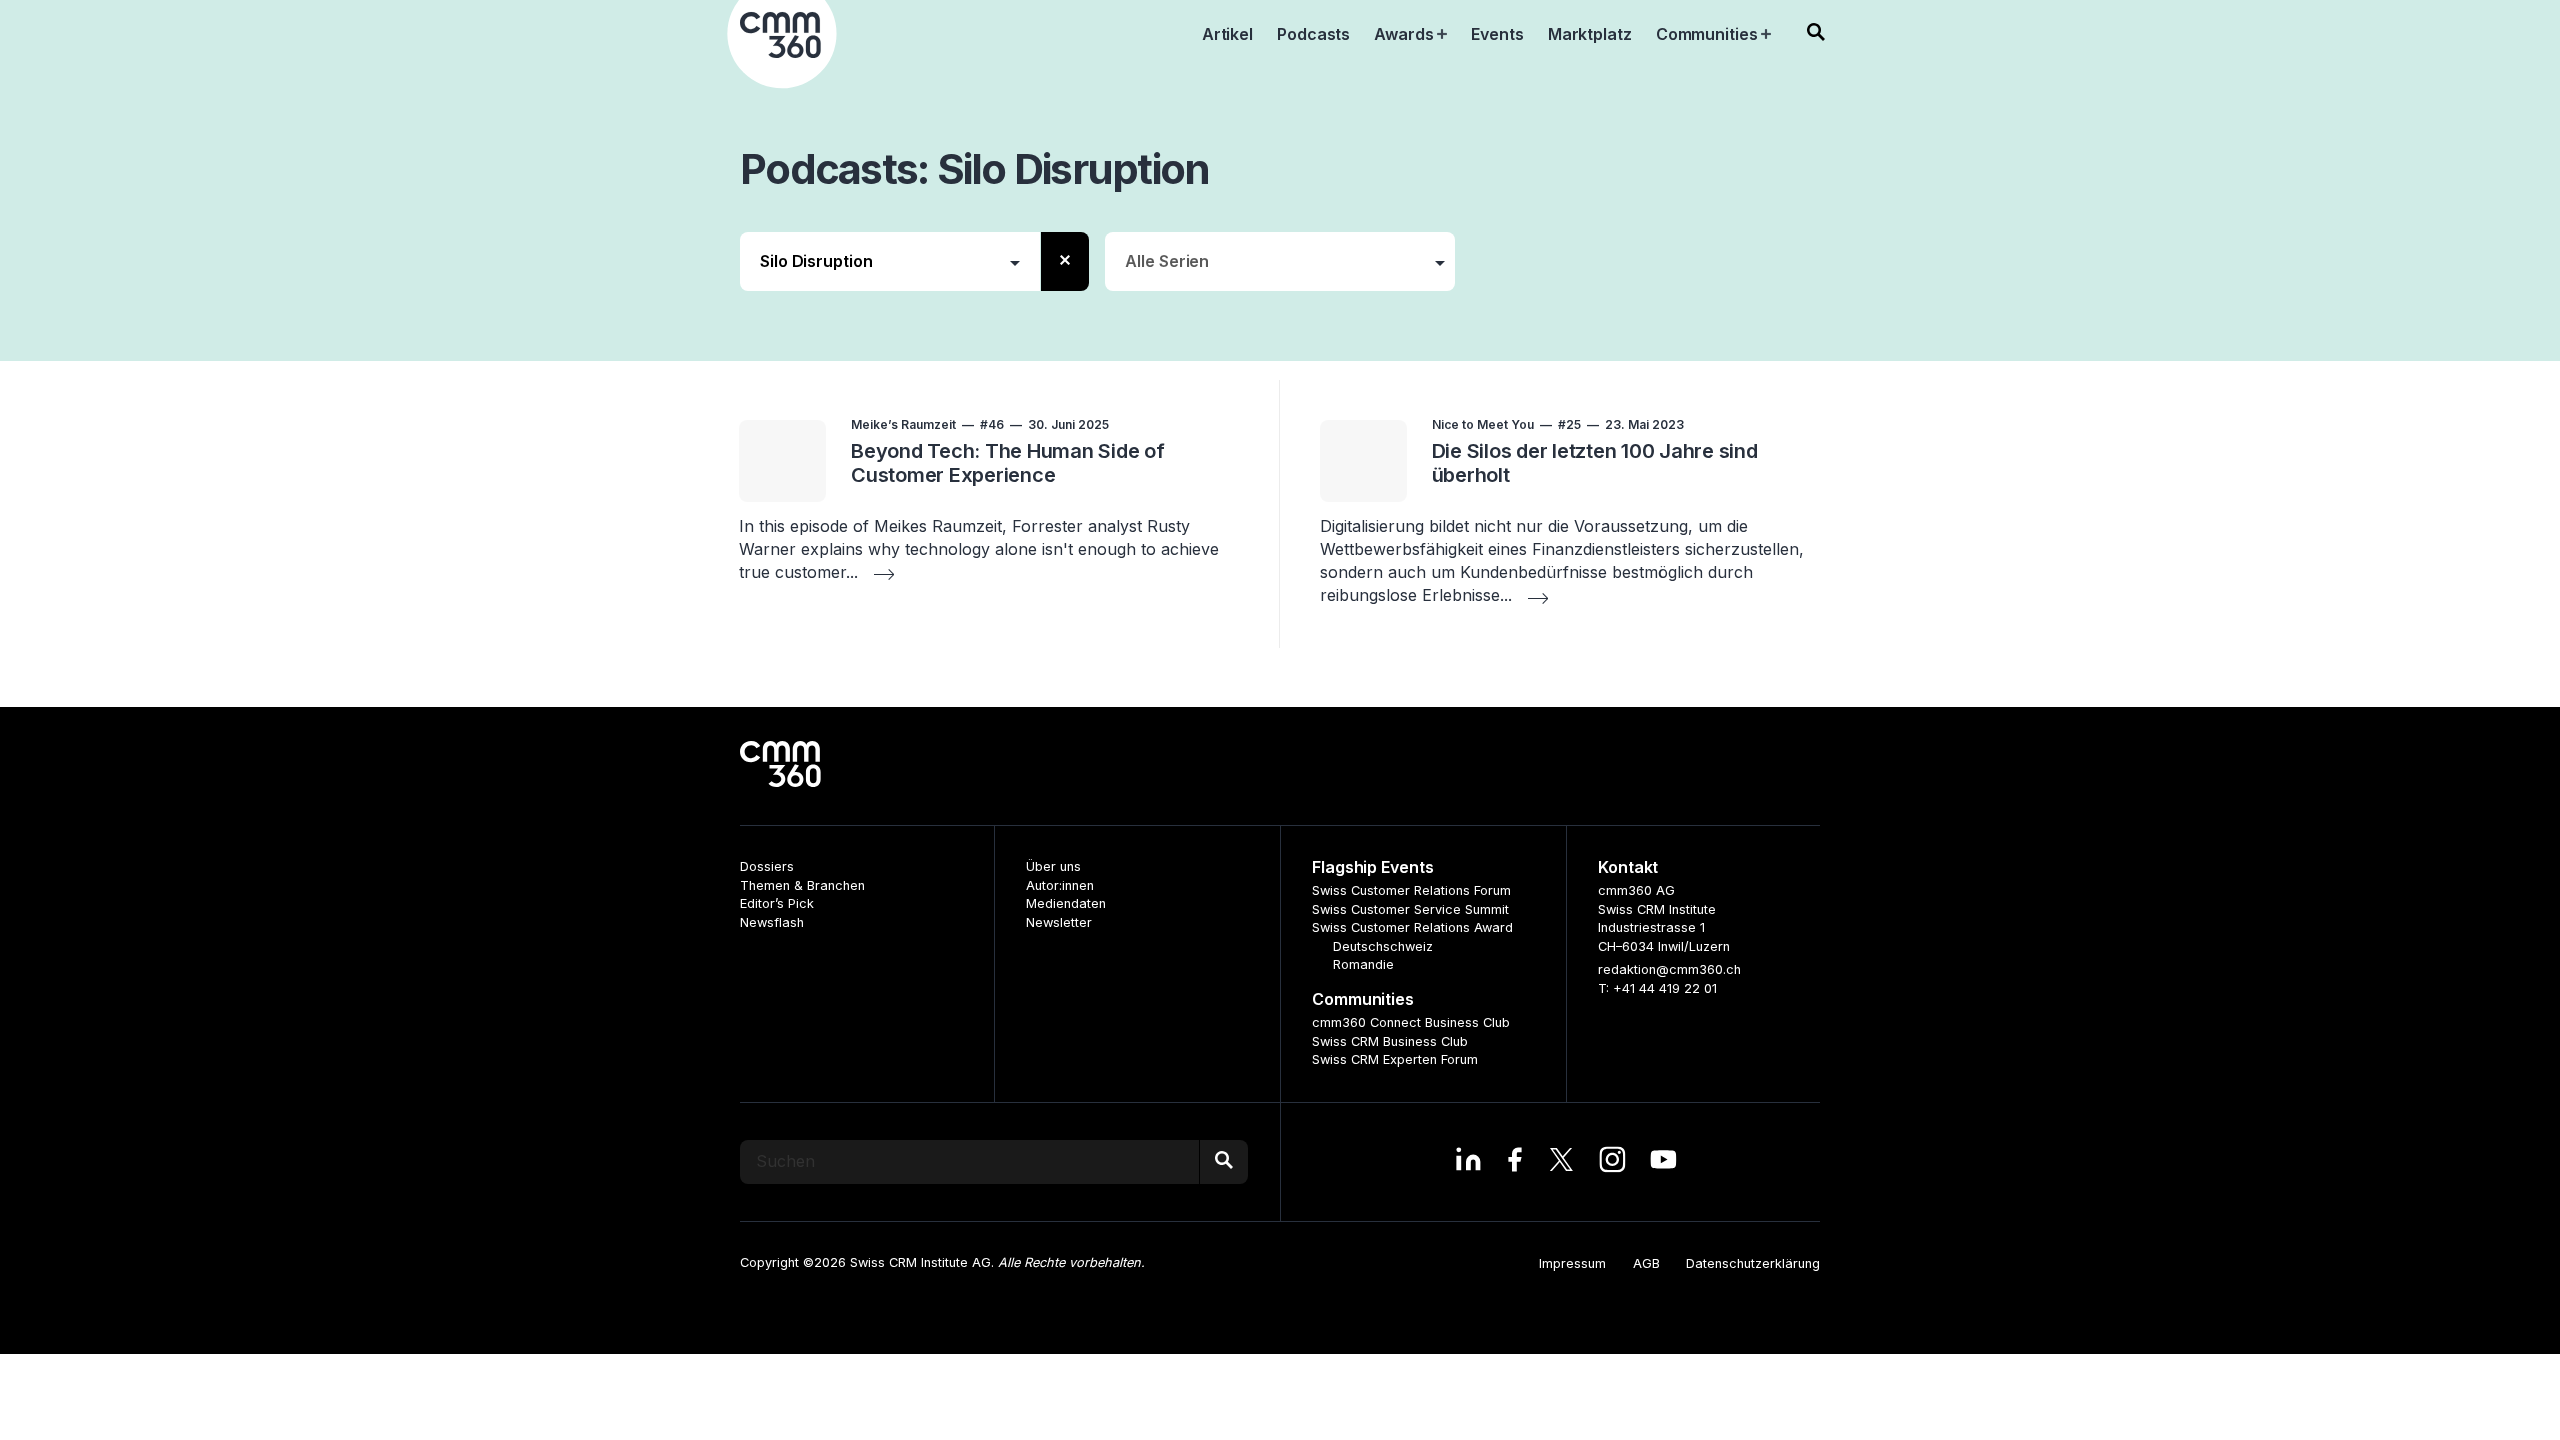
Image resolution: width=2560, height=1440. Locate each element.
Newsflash (772, 922)
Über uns (1053, 866)
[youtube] (1663, 1162)
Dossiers (767, 866)
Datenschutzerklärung (1753, 1263)
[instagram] (1612, 1162)
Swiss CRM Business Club (1390, 1041)
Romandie (1363, 964)
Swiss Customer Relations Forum (1411, 890)
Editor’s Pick (777, 903)
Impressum (1572, 1263)
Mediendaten (1066, 903)
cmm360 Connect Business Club (1411, 1022)
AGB (1646, 1263)
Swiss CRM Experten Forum (1395, 1059)
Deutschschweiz (1383, 946)
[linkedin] (1468, 1162)
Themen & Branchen (802, 885)
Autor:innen (1060, 885)
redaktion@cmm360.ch (1669, 969)
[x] (1561, 1162)
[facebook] (1514, 1162)
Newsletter (1059, 922)
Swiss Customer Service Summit (1410, 909)
